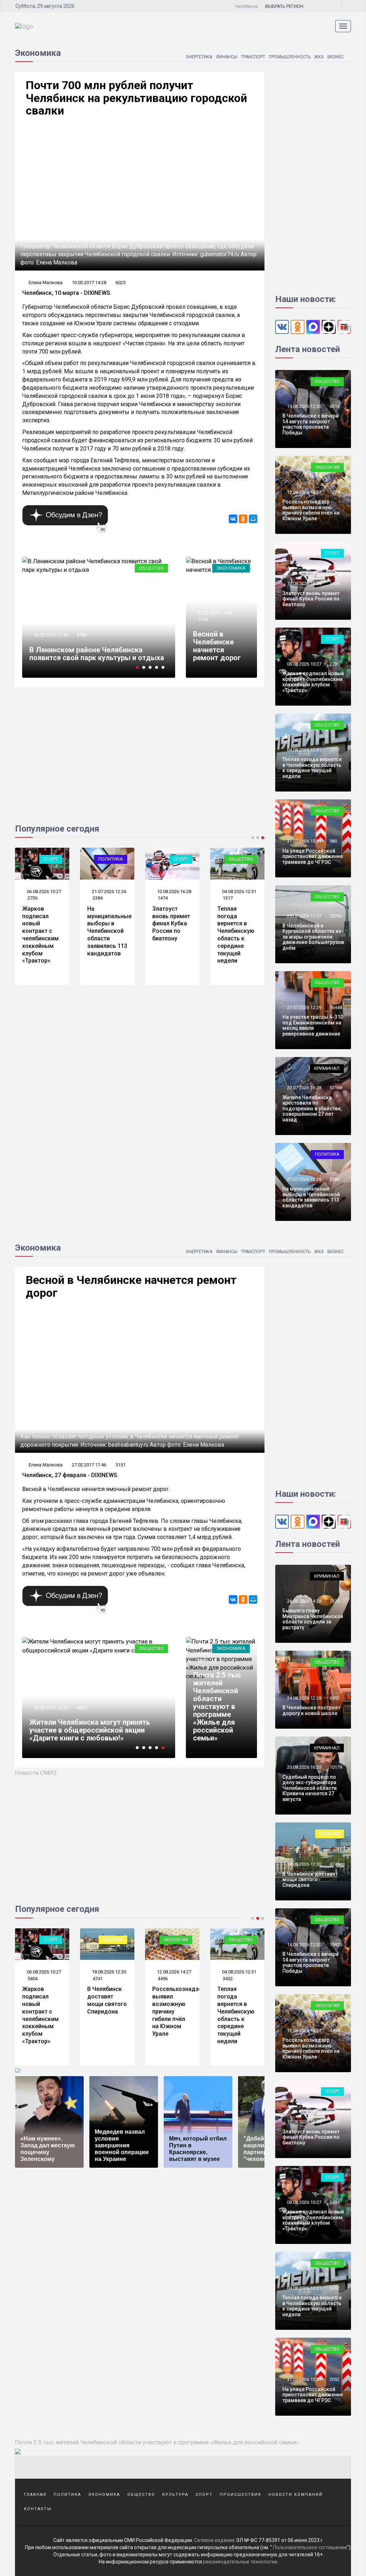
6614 (335, 406)
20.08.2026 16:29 (304, 1767)
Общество (151, 568)
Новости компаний (296, 2495)
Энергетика (199, 57)
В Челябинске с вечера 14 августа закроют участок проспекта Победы (310, 424)
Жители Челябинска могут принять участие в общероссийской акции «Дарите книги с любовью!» (90, 1730)
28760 (336, 916)
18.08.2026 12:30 (108, 1972)
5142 (203, 619)
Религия (113, 1940)
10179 (336, 1767)
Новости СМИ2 (36, 1773)
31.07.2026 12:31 (304, 841)
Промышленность (290, 57)
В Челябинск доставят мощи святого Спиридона (107, 2000)
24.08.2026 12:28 (304, 1698)
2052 (335, 2379)
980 (333, 841)
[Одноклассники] (243, 519)
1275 (335, 492)
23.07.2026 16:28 (304, 1088)
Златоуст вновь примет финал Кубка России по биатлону (171, 924)
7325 (335, 1601)
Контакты (38, 2509)
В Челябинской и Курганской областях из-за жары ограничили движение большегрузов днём (313, 937)
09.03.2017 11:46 (51, 635)
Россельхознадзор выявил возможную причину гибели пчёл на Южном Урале (311, 510)
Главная (35, 2495)
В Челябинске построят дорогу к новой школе (311, 1710)
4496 (163, 1979)
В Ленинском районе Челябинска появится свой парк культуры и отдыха (97, 654)
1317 (228, 898)
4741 (98, 1979)
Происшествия (241, 2495)
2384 (98, 898)
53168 (336, 1088)
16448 (336, 1007)
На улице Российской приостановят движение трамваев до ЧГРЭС (313, 856)
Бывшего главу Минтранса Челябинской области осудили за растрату (313, 1619)
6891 (203, 1660)
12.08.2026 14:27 (304, 492)
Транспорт (253, 57)
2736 (33, 898)
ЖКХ (319, 57)
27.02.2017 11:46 (214, 613)
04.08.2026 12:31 (239, 892)
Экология (327, 467)
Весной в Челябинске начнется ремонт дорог (217, 646)
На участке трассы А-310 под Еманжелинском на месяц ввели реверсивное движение (313, 1025)
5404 (33, 1979)
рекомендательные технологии (240, 2562)
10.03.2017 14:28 (89, 283)
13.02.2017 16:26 (51, 1708)
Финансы (227, 57)
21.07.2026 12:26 (108, 892)
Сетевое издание (214, 2540)
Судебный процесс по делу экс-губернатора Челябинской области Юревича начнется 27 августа (310, 1788)
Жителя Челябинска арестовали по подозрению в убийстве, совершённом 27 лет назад (312, 1109)
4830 (81, 1708)
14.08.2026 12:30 (304, 406)
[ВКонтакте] (233, 519)
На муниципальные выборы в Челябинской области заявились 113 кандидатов (109, 931)
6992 (335, 1698)
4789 (81, 635)
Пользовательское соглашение (310, 2547)
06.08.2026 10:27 (43, 892)
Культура (175, 2495)
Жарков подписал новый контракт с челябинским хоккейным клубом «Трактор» (40, 935)
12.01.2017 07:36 (214, 1654)
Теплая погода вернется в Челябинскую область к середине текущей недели (236, 935)
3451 (335, 2122)
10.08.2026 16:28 (174, 892)
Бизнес (336, 57)
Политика (111, 859)
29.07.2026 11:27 (304, 916)
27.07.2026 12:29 (304, 1007)
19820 (336, 1945)
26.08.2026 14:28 (304, 1601)
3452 (228, 1979)
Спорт (51, 859)
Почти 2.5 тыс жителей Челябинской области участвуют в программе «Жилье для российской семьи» (217, 1706)
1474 (163, 898)
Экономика (231, 568)
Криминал (327, 1068)
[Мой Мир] (253, 519)
